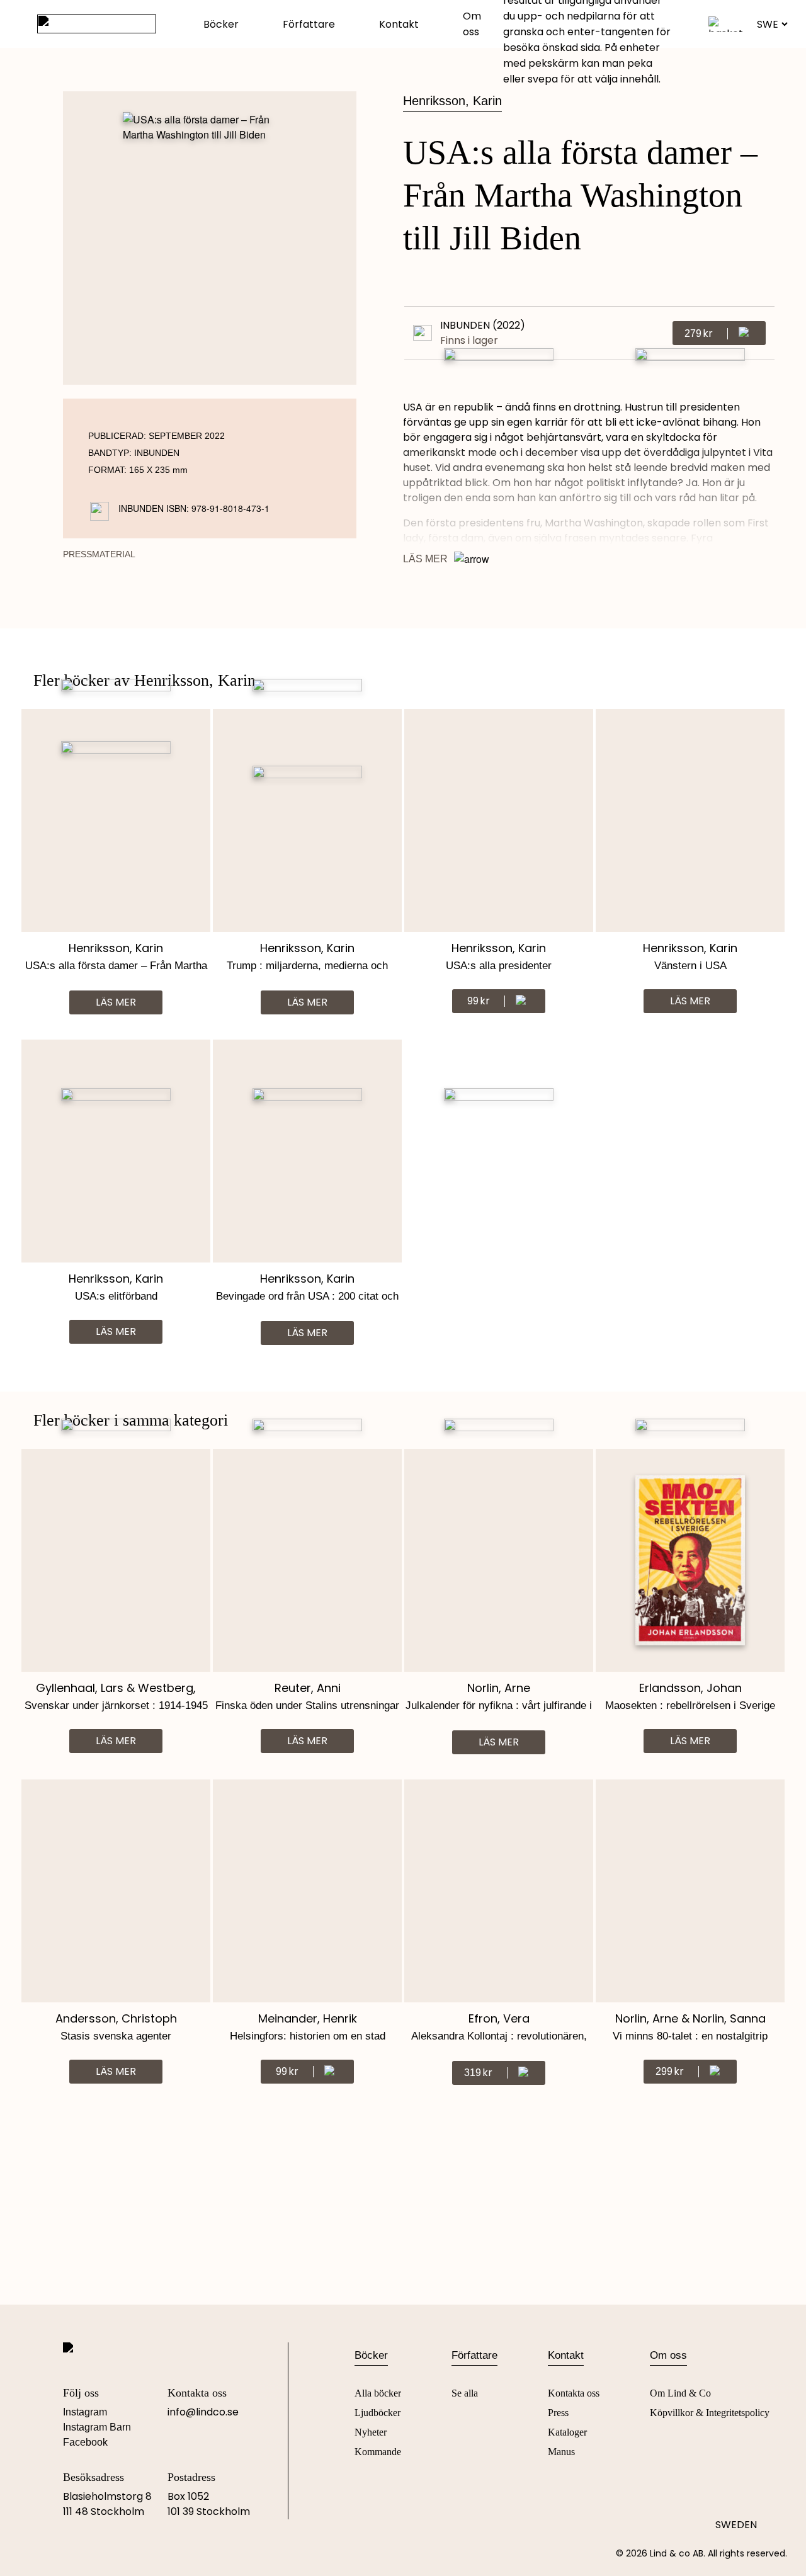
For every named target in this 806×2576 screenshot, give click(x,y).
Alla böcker (378, 2393)
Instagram (85, 2412)
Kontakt (399, 24)
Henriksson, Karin (452, 101)
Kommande (378, 2452)
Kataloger (567, 2432)
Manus (561, 2452)
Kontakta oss (574, 2393)
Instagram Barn (97, 2427)
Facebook (85, 2442)
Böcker (221, 24)
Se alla (465, 2393)
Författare (309, 24)
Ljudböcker (377, 2413)
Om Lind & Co (680, 2393)
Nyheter (371, 2432)
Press (558, 2413)
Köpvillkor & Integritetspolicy (710, 2413)
